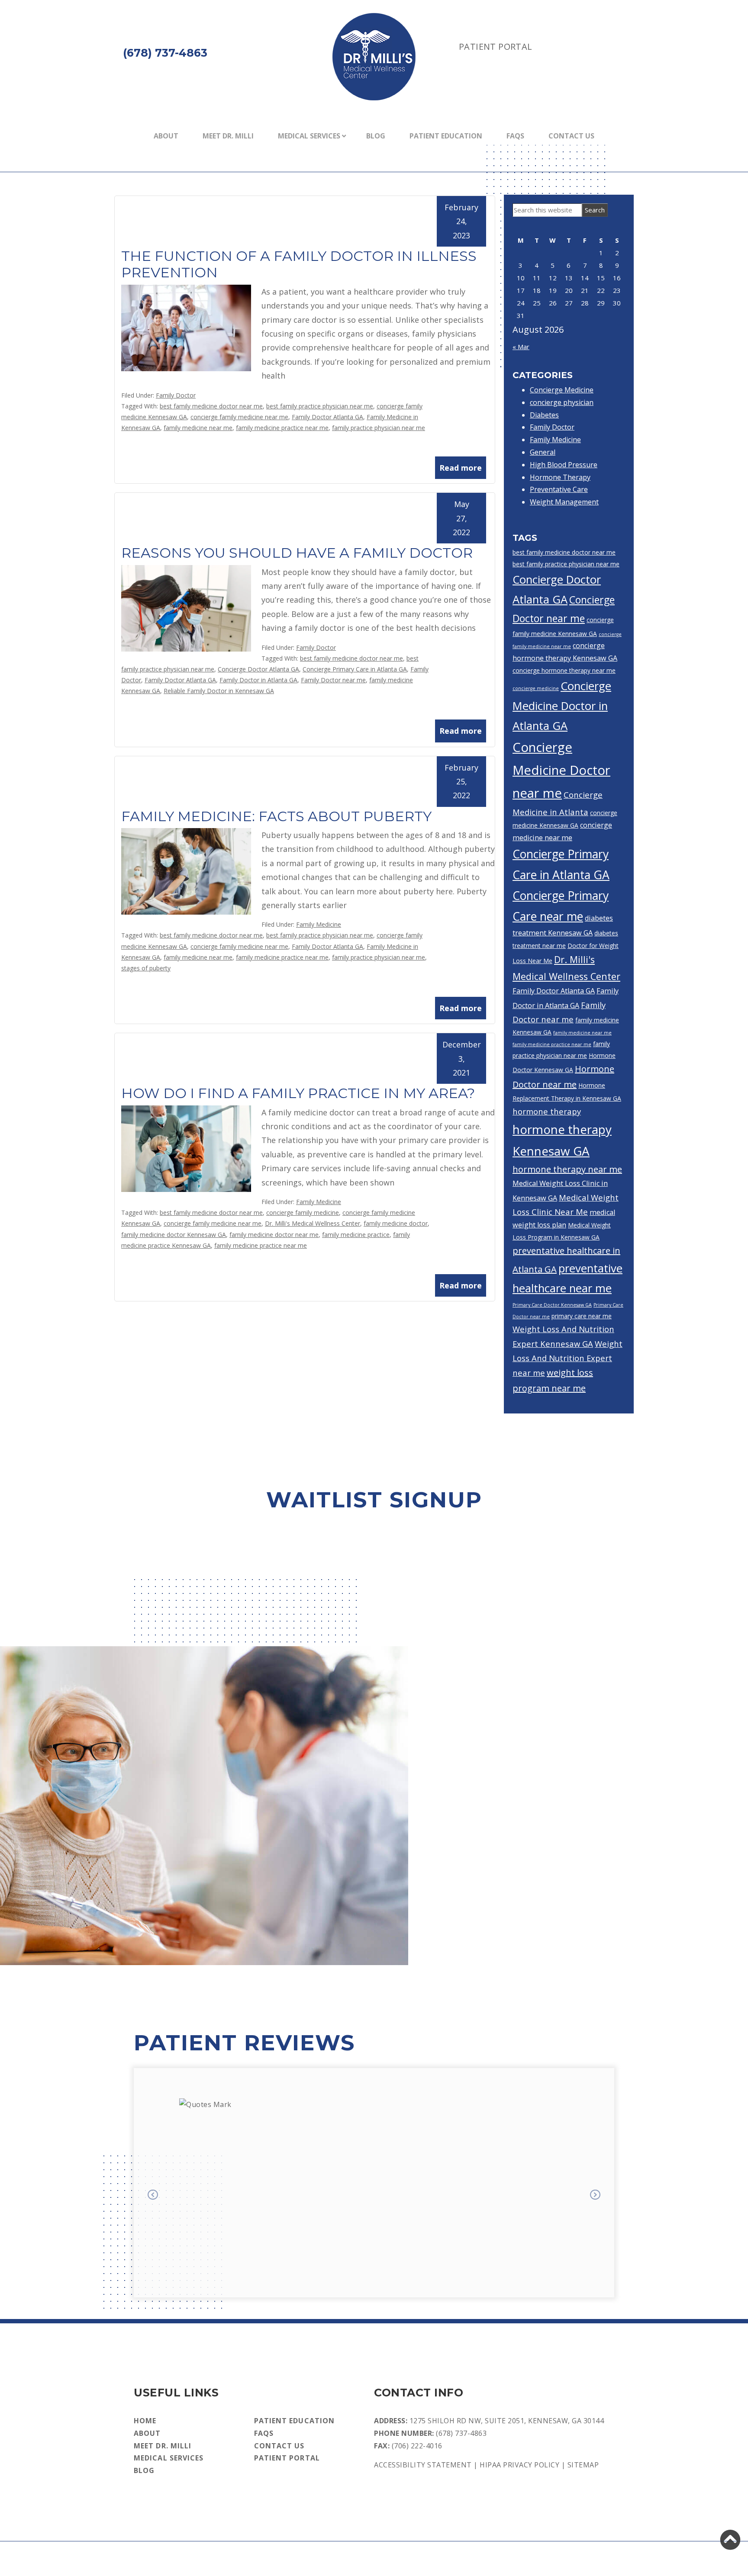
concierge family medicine (303, 1213)
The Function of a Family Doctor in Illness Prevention (299, 264)
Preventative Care (559, 489)
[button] (730, 2540)
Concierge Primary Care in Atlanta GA (355, 669)
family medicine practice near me (282, 428)
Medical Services (309, 136)
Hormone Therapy (560, 477)
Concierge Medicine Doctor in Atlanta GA (562, 706)
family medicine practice (356, 1235)
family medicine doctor (396, 1223)
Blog (376, 136)
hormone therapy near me (567, 1169)
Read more (461, 468)
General (543, 452)
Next (595, 2196)
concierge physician (562, 402)
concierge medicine (536, 688)
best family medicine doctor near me (211, 406)
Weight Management (564, 502)
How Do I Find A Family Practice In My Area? (298, 1093)
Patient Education (446, 136)
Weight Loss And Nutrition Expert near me (567, 1358)
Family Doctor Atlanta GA (327, 417)
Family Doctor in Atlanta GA (258, 680)
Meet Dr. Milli (228, 136)
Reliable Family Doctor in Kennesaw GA (219, 691)
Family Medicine (319, 924)
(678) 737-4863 (461, 2433)
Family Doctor (176, 395)
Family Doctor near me (333, 680)
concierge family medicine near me (239, 417)
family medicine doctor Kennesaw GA (174, 1235)
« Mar (521, 347)
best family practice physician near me (320, 406)
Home (145, 2421)
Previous (153, 2196)
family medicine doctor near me (274, 1235)
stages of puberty (146, 968)
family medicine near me (198, 428)
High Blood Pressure (564, 465)
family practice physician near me (379, 428)
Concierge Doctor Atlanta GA (258, 669)
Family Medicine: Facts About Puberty (276, 816)
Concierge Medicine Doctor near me (561, 770)
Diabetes (544, 415)
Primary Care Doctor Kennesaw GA (552, 1305)
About (166, 136)
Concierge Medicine (562, 390)
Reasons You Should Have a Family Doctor (297, 553)
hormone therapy (547, 1111)
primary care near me (582, 1316)
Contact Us (571, 136)
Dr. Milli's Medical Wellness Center (313, 1223)
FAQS (515, 136)
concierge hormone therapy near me (564, 670)
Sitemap (583, 2465)
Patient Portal (496, 47)
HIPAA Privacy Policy (519, 2465)
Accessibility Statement (423, 2465)
